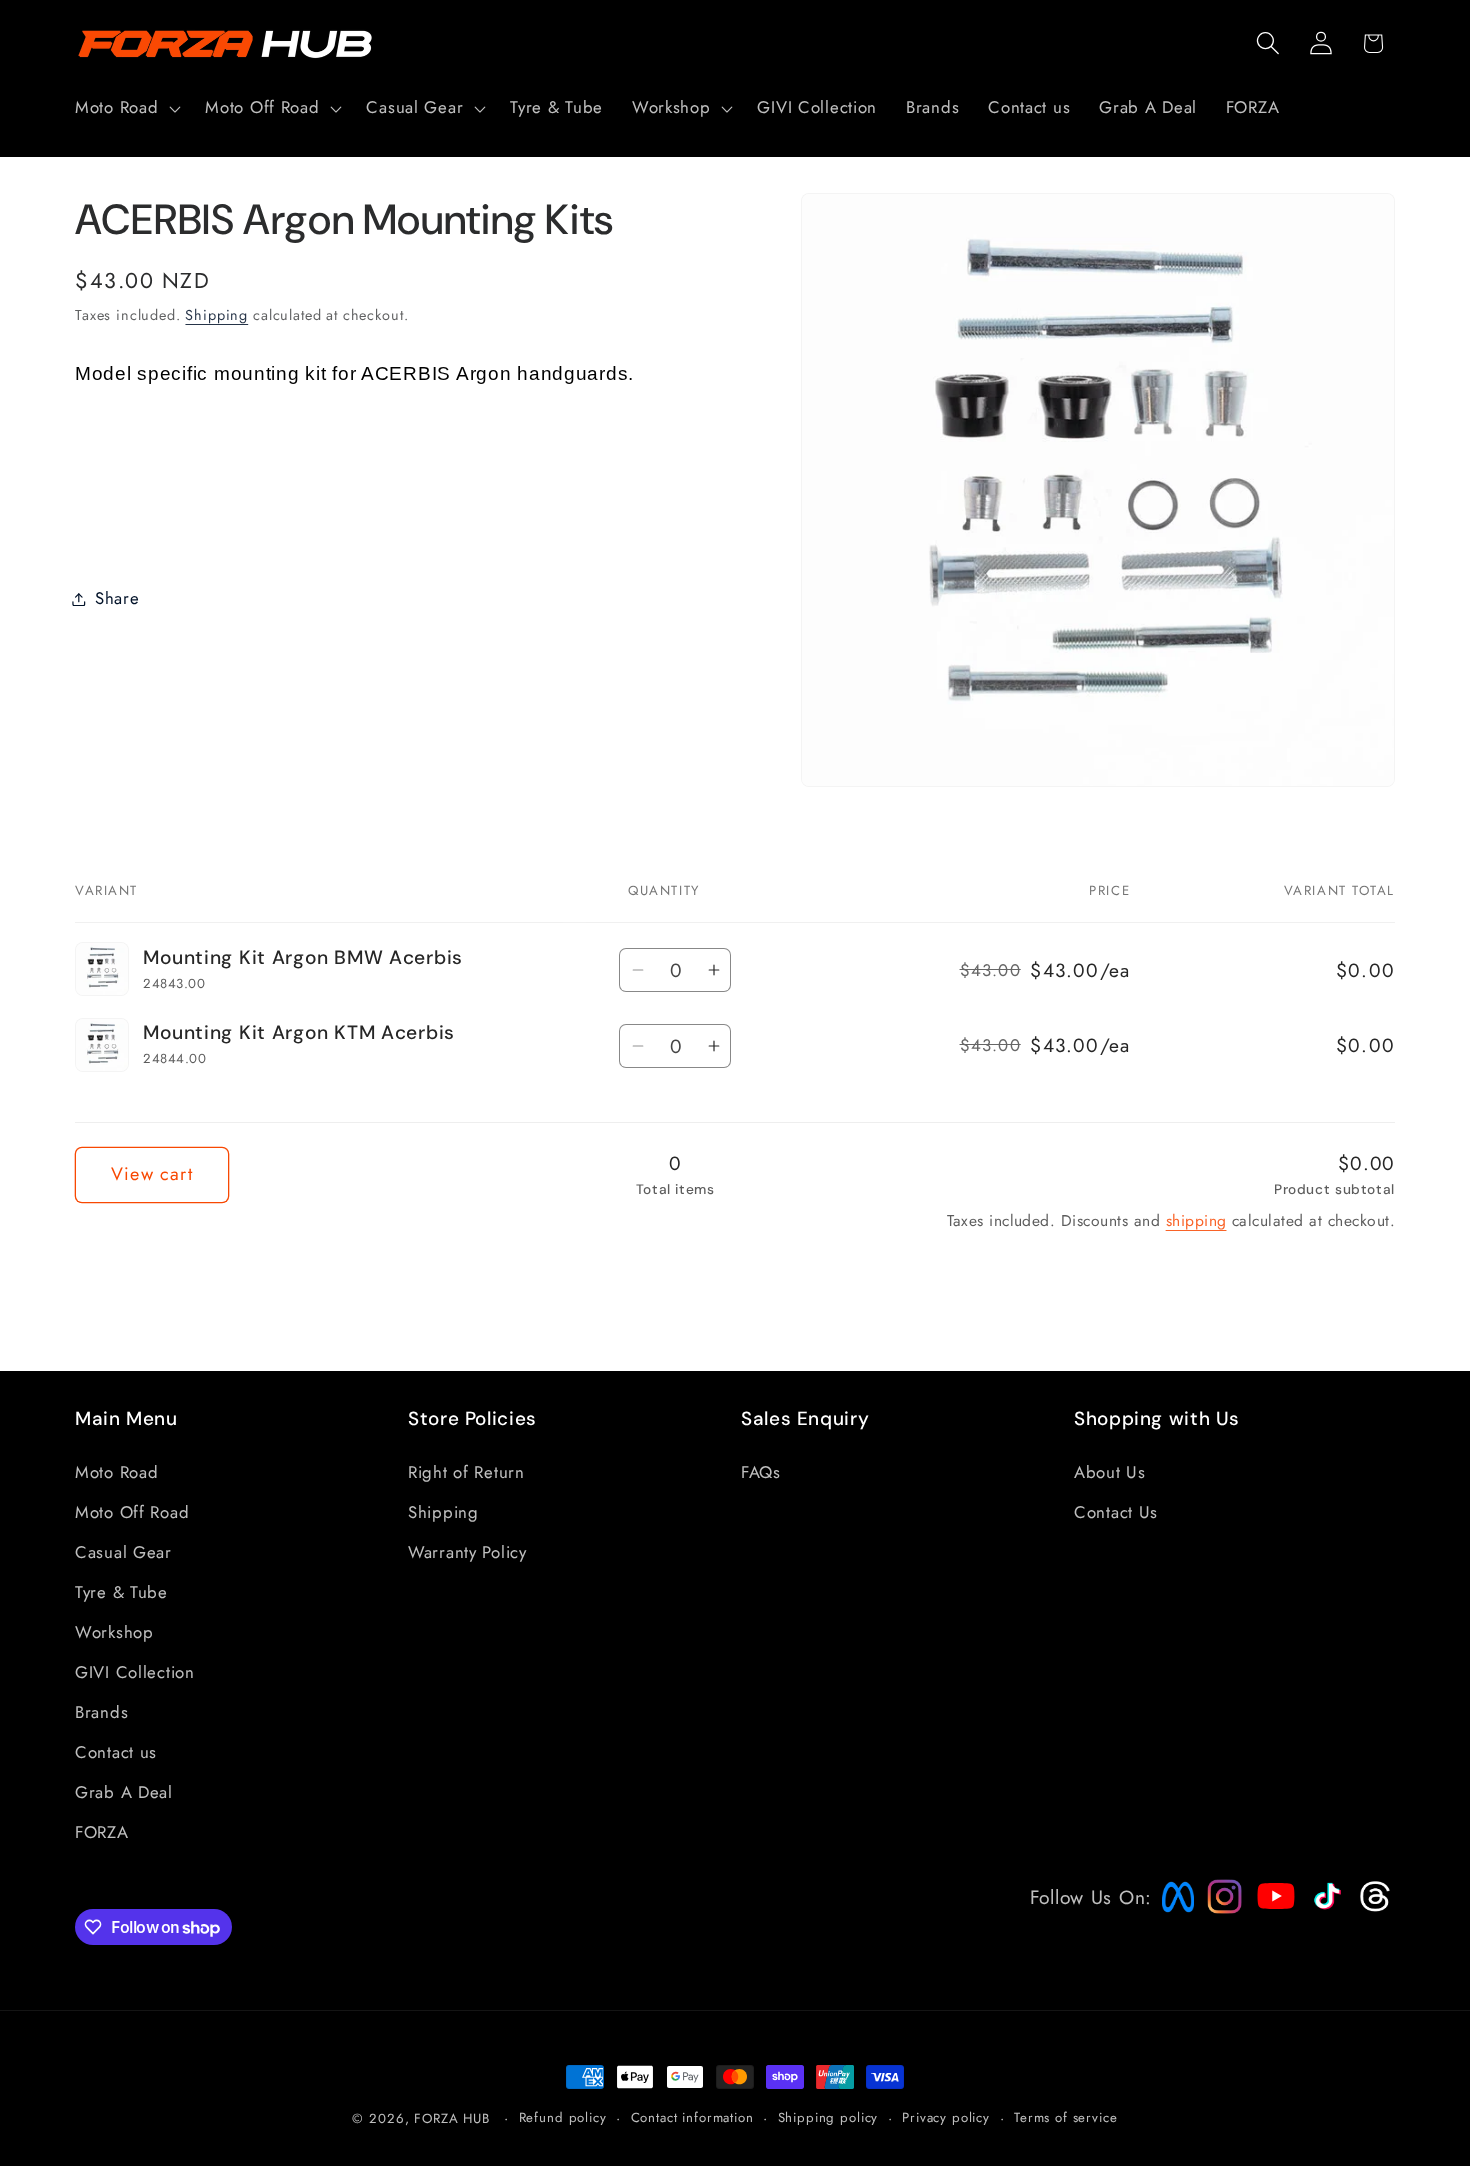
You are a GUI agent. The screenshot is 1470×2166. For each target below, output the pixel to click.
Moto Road (116, 1472)
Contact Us (1116, 1512)
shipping (1196, 1220)
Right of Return (466, 1472)
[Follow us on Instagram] (1218, 1907)
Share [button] (117, 598)
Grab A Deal (124, 1792)
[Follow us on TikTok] (1325, 1909)
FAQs (761, 1472)
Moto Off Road (132, 1512)
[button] (126, 108)
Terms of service (1065, 2117)
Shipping (216, 314)
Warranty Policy (467, 1552)
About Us (1110, 1472)
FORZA (102, 1832)
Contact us (116, 1752)
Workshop (114, 1632)
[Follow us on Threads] (1372, 1907)
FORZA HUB (452, 2118)
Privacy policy (946, 2117)
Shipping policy (828, 2117)
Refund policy (563, 2117)
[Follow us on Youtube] (1271, 1934)
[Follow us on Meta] (1173, 1912)
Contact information (692, 2117)
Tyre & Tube (121, 1592)
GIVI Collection (135, 1672)
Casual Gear (123, 1552)
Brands (101, 1712)
